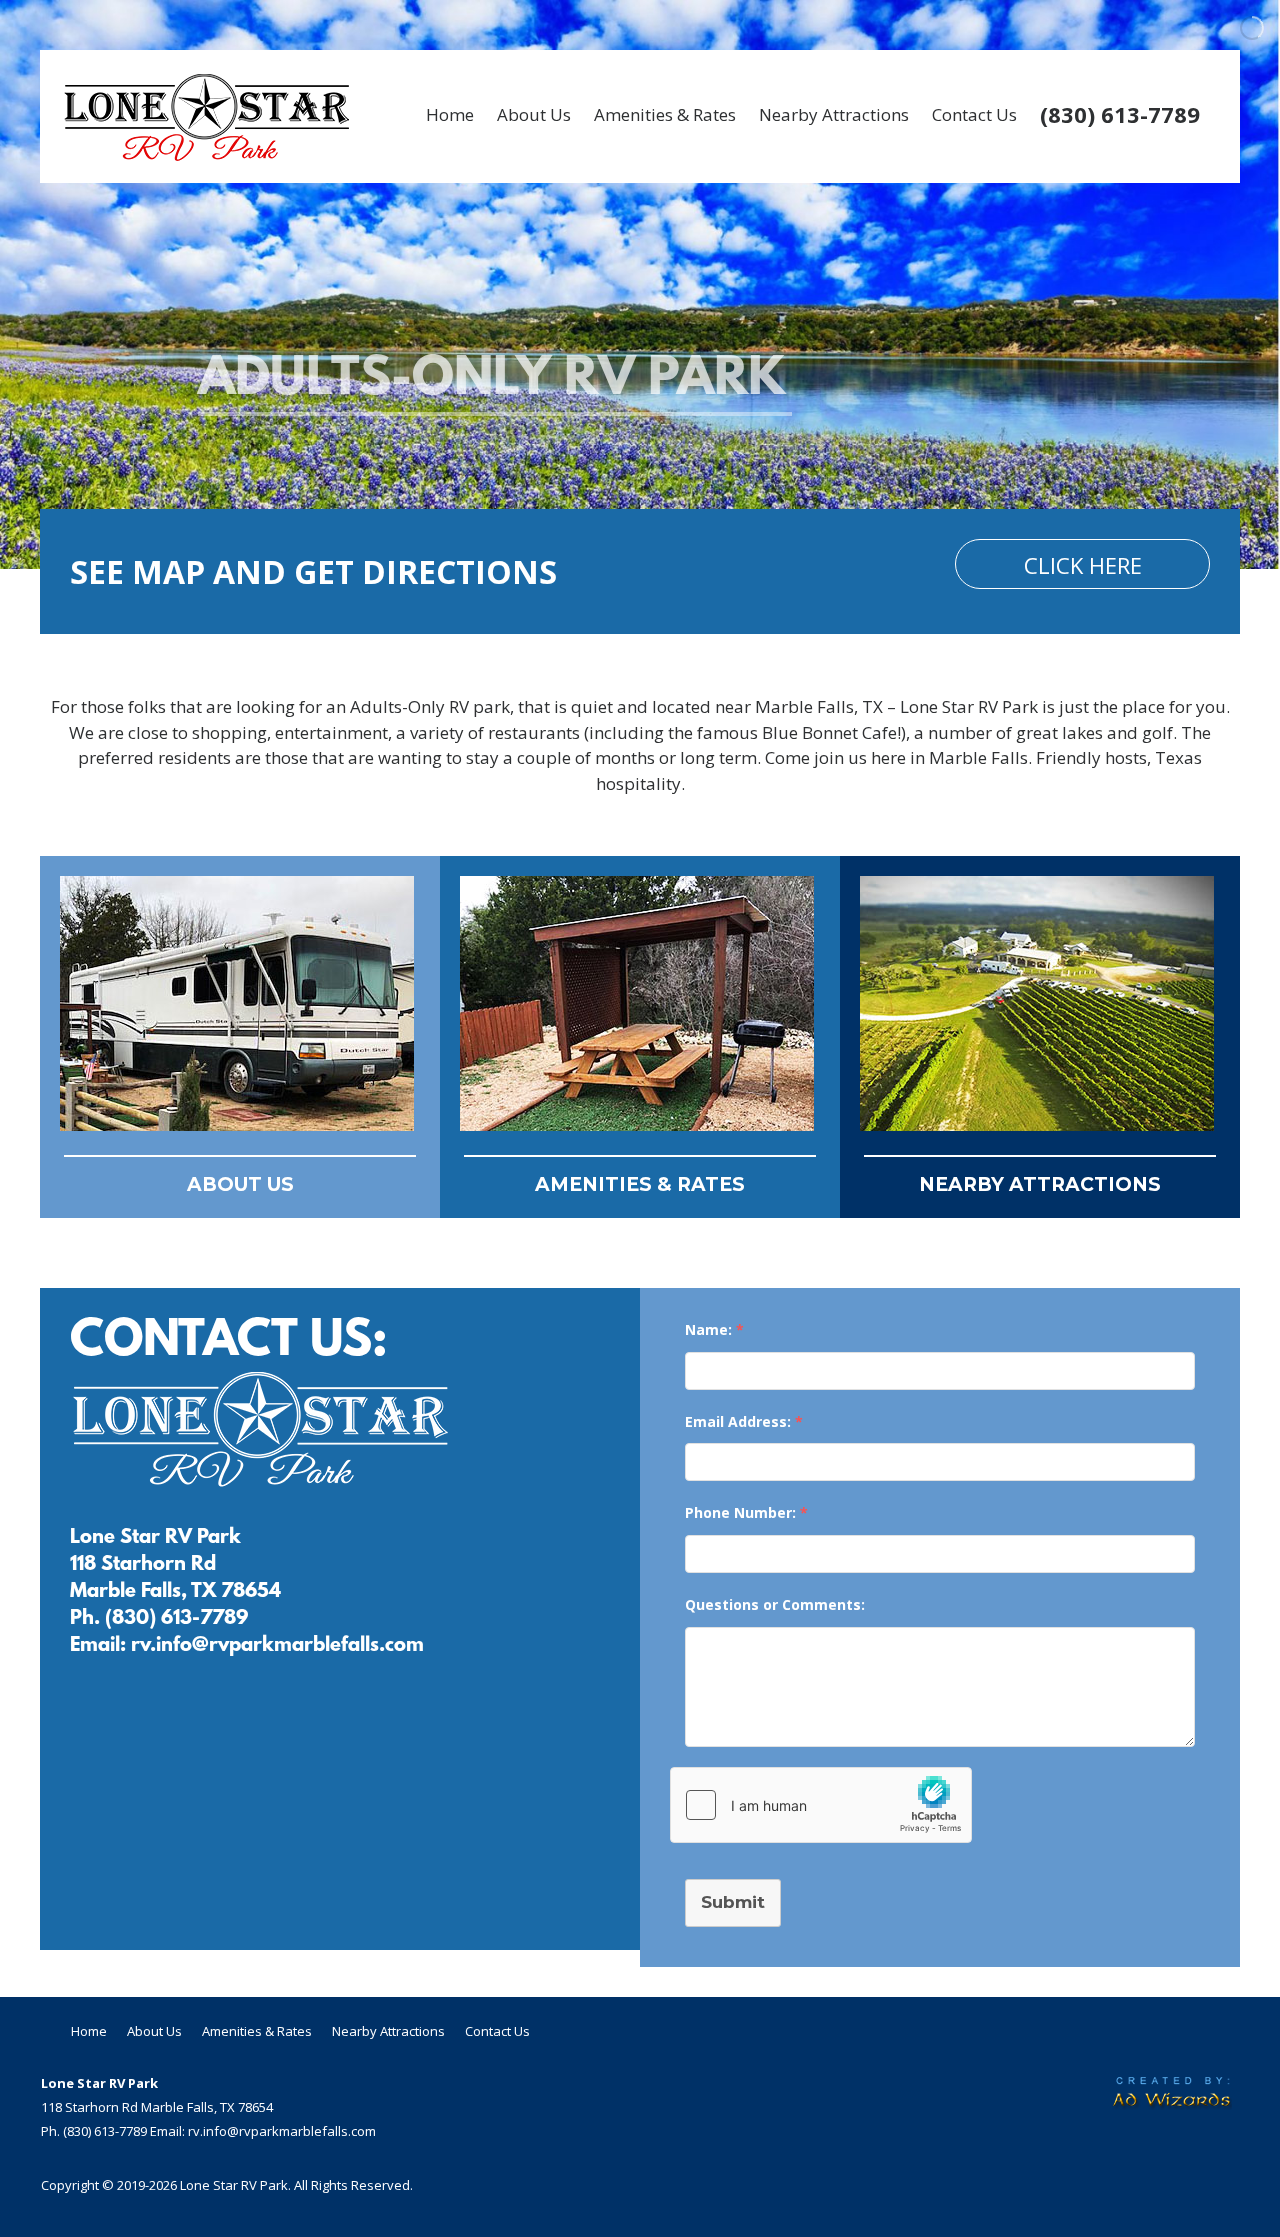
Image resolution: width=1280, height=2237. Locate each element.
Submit (733, 1902)
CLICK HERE (1083, 565)
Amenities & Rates (665, 114)
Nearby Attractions (834, 114)
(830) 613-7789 (1120, 114)
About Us (534, 114)
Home (450, 114)
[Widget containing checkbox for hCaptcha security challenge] (821, 1805)
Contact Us (974, 114)
